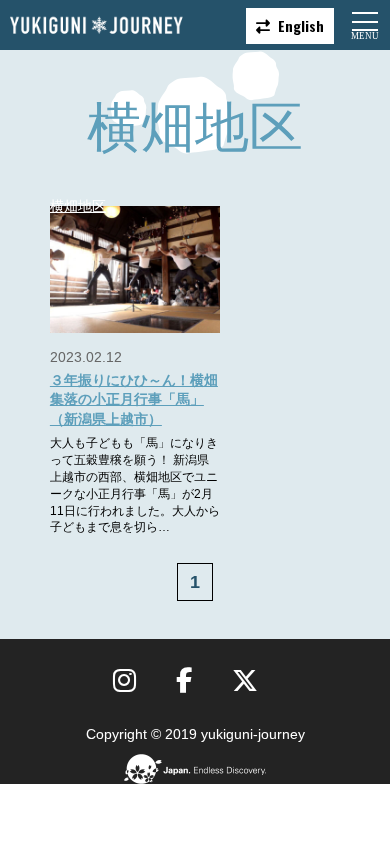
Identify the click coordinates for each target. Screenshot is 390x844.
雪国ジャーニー (96, 25)
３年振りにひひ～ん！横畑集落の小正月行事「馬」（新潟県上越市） (134, 399)
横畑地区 (78, 206)
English (301, 25)
